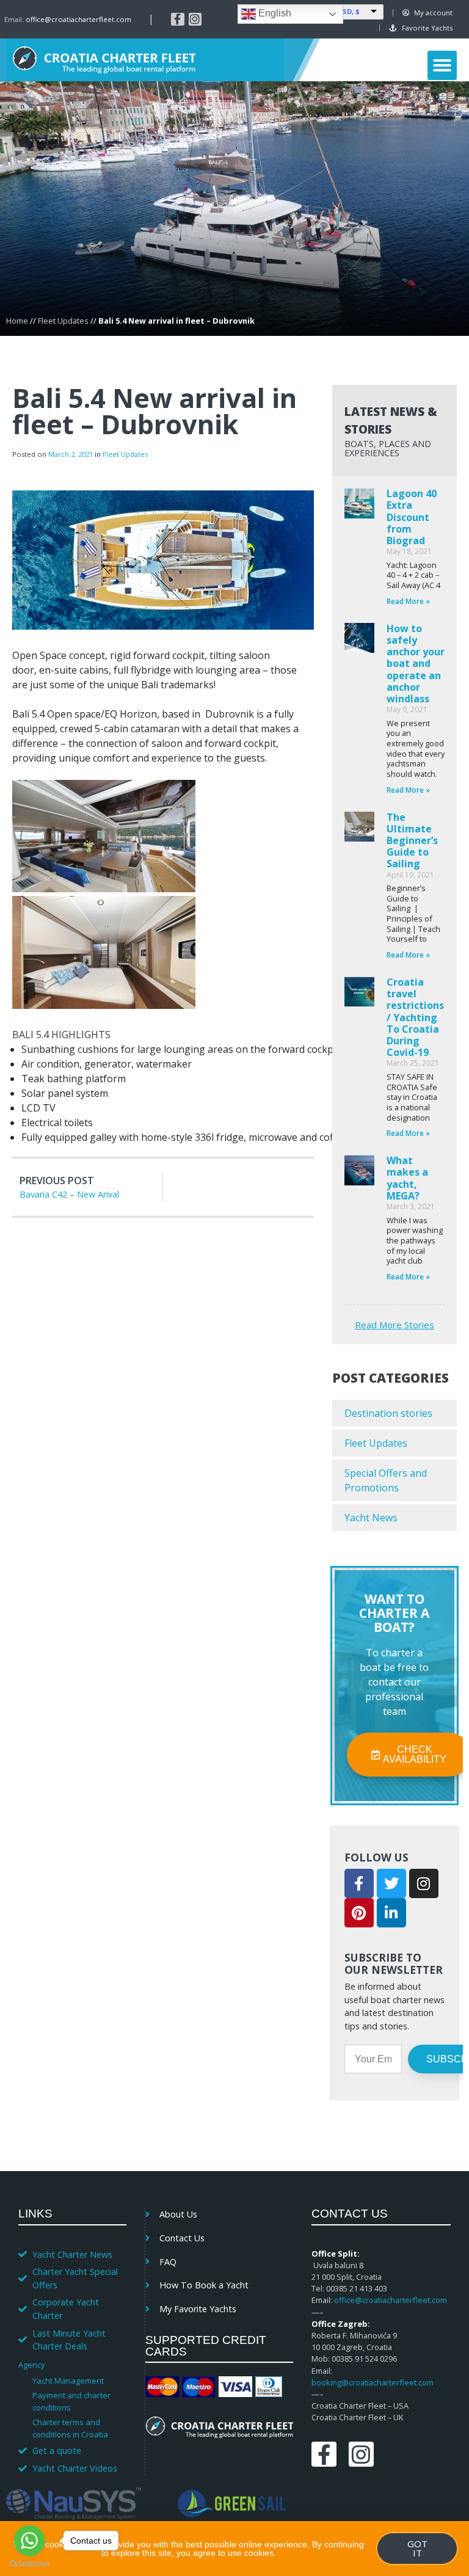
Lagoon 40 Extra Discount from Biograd (412, 517)
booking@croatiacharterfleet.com (373, 2382)
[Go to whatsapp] (29, 2541)
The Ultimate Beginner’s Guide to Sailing (412, 841)
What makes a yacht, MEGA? (407, 1178)
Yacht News (371, 1518)
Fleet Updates (63, 321)
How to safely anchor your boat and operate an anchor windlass (416, 664)
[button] (442, 65)
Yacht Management (68, 2381)
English (274, 13)
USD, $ (348, 11)
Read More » (408, 601)
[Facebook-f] (178, 20)
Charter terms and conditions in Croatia (70, 2428)
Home (17, 321)
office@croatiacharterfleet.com (78, 19)
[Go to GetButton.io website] (29, 2564)
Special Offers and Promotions (386, 1480)
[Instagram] (195, 20)
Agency (31, 2365)
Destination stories (388, 1413)
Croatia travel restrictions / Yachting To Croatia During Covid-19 (415, 1017)
